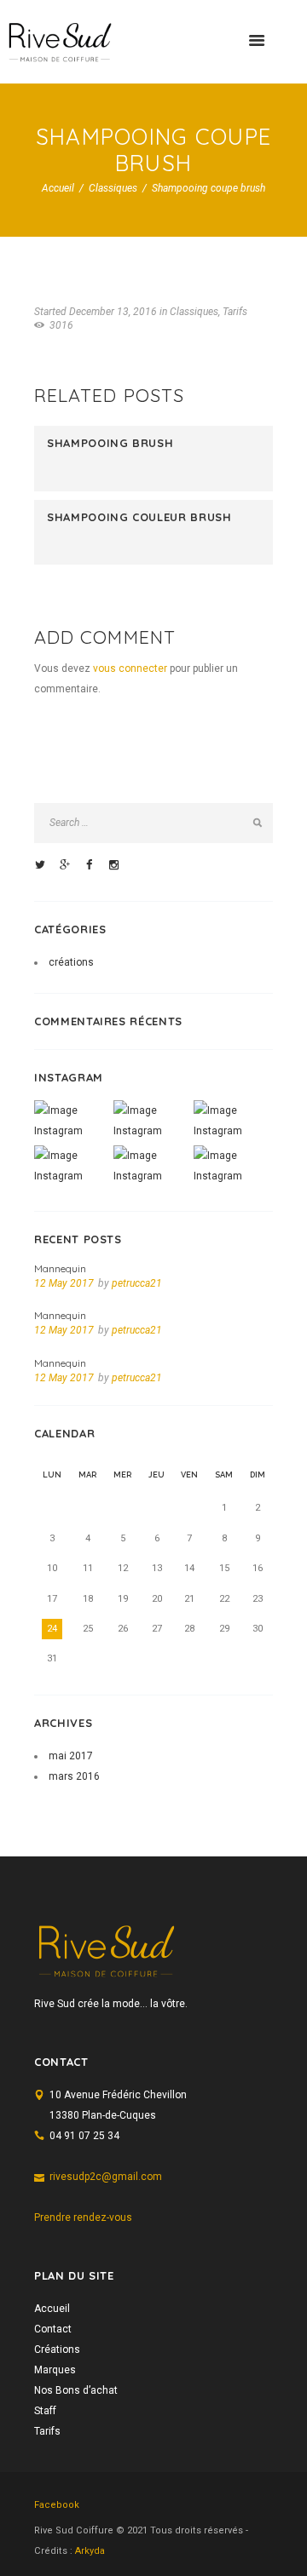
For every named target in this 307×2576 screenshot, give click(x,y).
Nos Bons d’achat (76, 2390)
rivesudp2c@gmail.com (106, 2177)
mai (71, 1756)
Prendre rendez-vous (83, 2217)
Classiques (113, 188)
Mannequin (60, 1268)
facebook (57, 2505)
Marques (55, 2370)
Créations (57, 2349)
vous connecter (130, 668)
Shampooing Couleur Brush (139, 517)
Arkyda (90, 2551)
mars (74, 1776)
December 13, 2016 (113, 312)
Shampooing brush (110, 443)
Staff (45, 2411)
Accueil (58, 188)
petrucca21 (137, 1283)
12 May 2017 (64, 1283)
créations (71, 962)
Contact (53, 2329)
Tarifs (235, 312)
